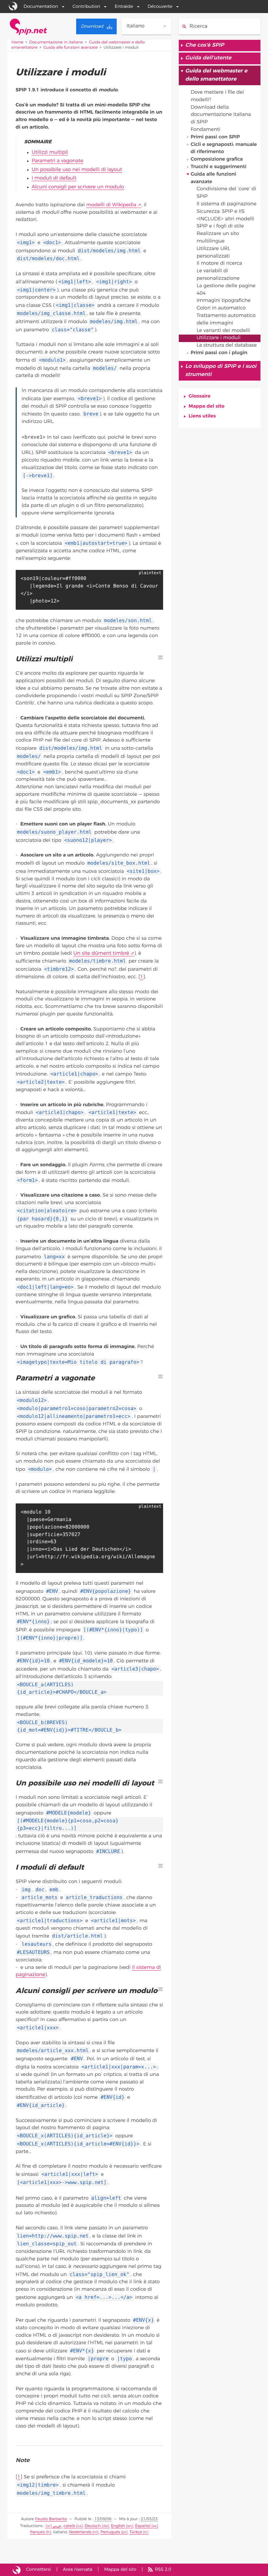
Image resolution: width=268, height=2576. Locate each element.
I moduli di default (54, 178)
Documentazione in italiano (56, 42)
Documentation (41, 7)
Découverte (160, 7)
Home (17, 42)
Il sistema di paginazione (226, 204)
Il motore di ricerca (219, 264)
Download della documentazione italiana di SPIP (221, 115)
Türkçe (136, 2532)
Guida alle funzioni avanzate (71, 48)
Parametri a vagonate (58, 161)
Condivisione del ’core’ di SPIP (226, 193)
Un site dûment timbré (101, 954)
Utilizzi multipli (50, 153)
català (69, 2526)
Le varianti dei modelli (223, 331)
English (118, 2526)
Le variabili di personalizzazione (218, 275)
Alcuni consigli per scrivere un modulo (78, 187)
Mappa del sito (207, 407)
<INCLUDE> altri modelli (225, 219)
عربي (57, 2526)
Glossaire (200, 396)
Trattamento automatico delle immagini (226, 320)
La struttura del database (226, 346)
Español (143, 2526)
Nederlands (80, 2532)
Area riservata (77, 2569)
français (37, 2532)
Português (110, 2532)
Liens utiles (202, 416)
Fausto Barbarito (51, 2519)
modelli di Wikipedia (111, 205)
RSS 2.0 (163, 2569)
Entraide (124, 7)
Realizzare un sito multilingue (218, 238)
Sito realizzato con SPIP (17, 2570)
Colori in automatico (221, 308)
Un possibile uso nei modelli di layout (77, 170)
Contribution (86, 7)
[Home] (28, 27)
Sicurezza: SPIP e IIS (220, 212)
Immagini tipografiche (223, 301)
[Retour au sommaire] (160, 657)
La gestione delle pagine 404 (226, 290)
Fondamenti (205, 130)
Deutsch (93, 2526)
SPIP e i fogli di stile (220, 226)
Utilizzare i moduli (218, 338)
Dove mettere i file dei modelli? (217, 96)
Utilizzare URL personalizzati (213, 253)
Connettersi (39, 2569)
